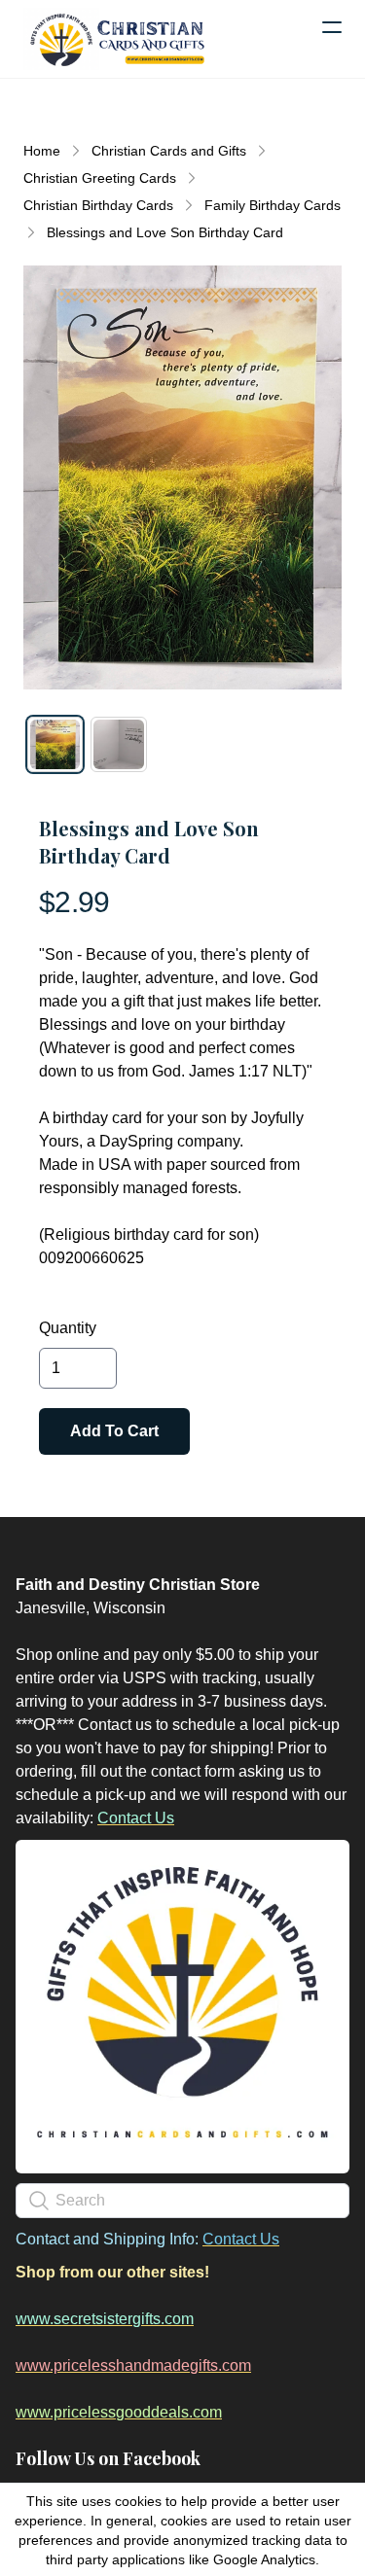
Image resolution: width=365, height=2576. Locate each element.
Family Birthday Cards (273, 205)
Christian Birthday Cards (98, 205)
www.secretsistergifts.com (105, 2319)
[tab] (55, 744)
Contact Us (136, 1818)
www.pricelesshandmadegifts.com (133, 2365)
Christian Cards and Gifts (169, 151)
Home (42, 151)
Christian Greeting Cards (100, 178)
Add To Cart (114, 1431)
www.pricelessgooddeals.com (119, 2412)
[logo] (117, 39)
